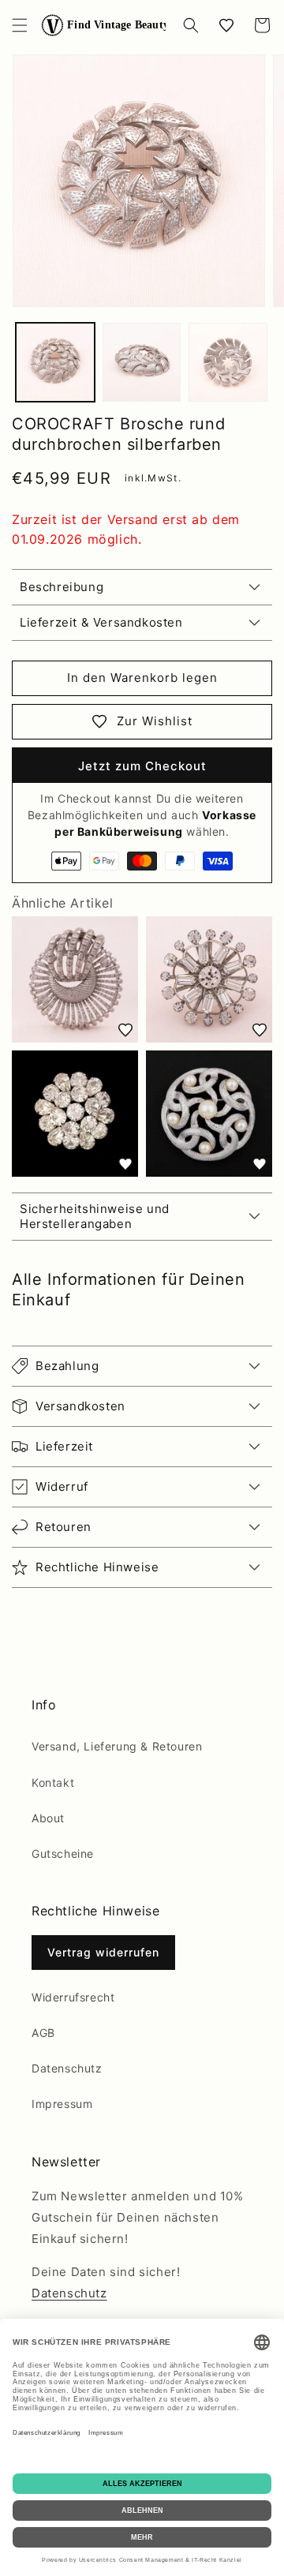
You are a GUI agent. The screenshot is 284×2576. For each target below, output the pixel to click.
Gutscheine (63, 1853)
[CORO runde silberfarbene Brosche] (75, 979)
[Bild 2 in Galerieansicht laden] (142, 362)
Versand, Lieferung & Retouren (117, 1746)
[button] (20, 25)
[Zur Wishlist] (125, 1030)
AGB (43, 2033)
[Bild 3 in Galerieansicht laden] (228, 362)
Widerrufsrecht (73, 1997)
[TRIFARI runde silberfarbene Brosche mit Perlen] (209, 1114)
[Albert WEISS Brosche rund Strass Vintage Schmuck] (75, 1114)
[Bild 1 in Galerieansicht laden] (55, 362)
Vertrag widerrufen (103, 1952)
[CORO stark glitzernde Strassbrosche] (209, 979)
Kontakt (53, 1782)
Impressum (62, 2104)
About (48, 1818)
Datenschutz (67, 2068)
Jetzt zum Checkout (142, 766)
